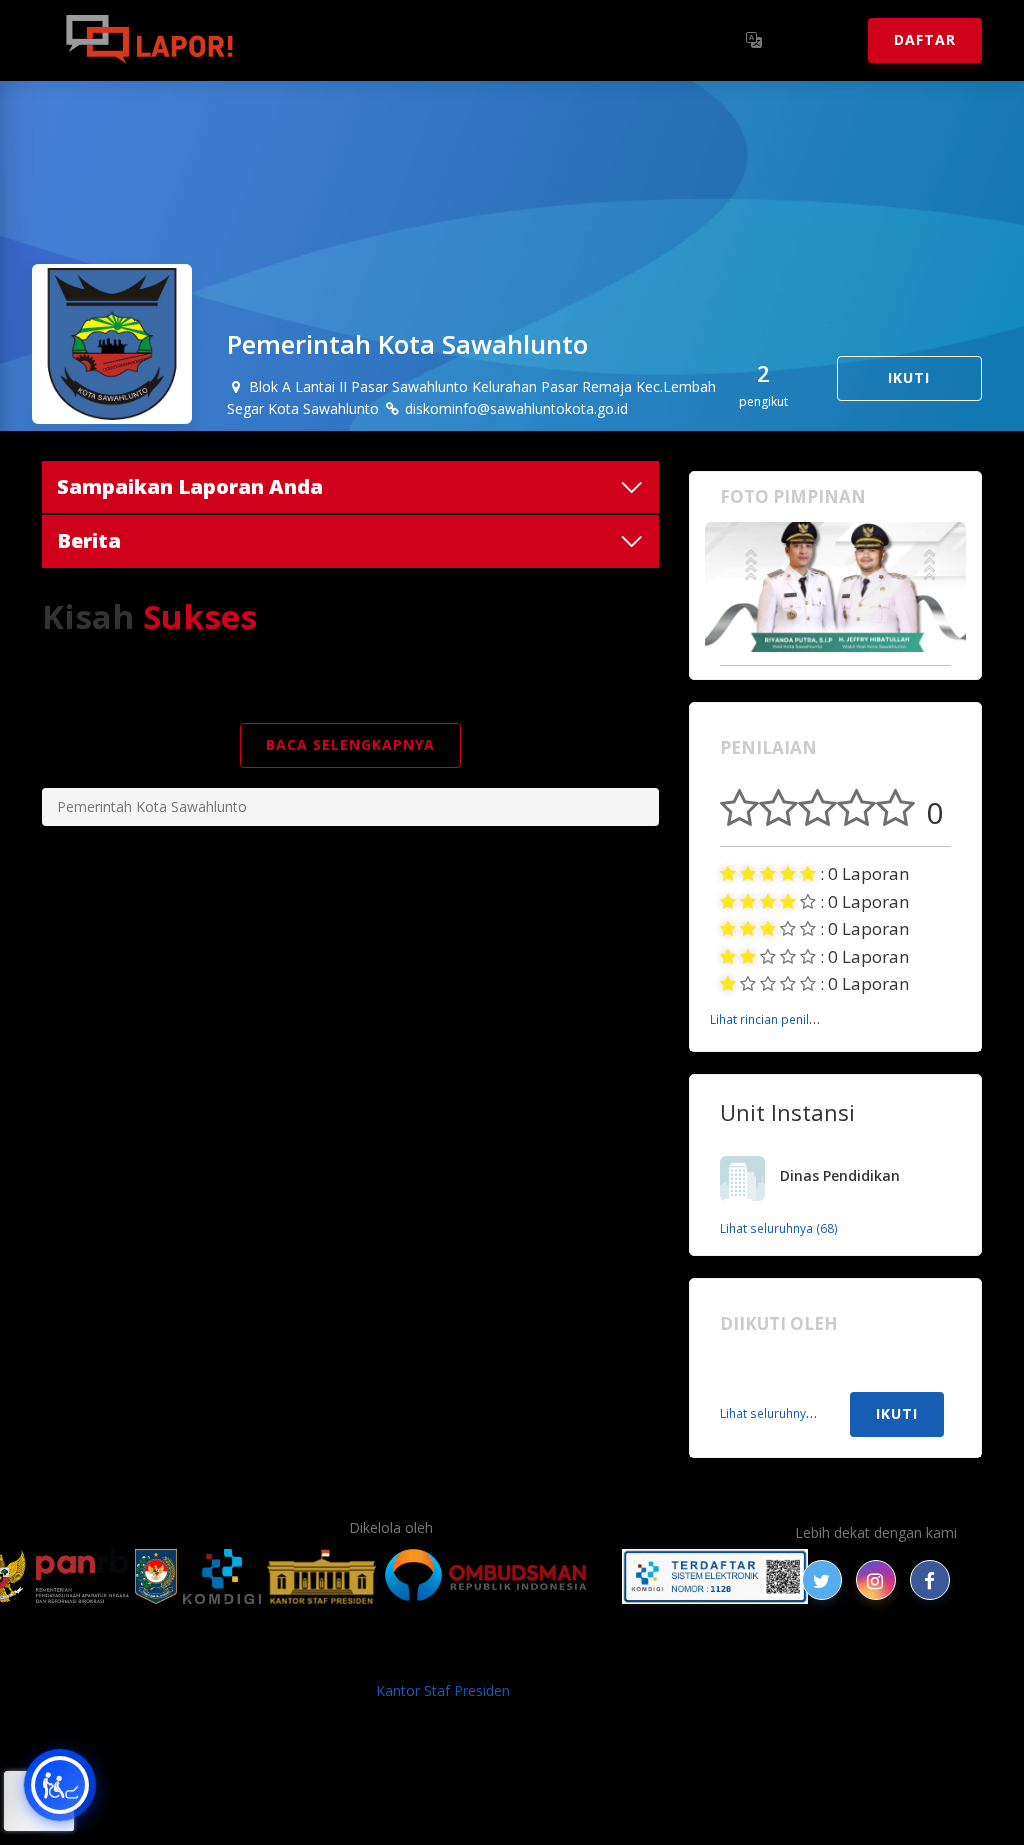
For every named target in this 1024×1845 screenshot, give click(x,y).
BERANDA (193, 1657)
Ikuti (909, 377)
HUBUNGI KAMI (884, 1657)
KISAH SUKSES (341, 1657)
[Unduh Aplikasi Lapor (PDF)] (715, 1576)
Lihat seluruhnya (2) (775, 1413)
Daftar (925, 39)
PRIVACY (117, 1657)
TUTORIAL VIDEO (759, 1657)
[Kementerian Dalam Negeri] (156, 1576)
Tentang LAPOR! (341, 39)
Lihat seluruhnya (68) (779, 1228)
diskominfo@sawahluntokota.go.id (514, 408)
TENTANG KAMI (631, 1657)
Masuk (817, 39)
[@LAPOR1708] (822, 1580)
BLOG (260, 1657)
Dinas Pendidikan (840, 1175)
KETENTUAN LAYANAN (482, 1657)
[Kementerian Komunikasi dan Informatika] (222, 1576)
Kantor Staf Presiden (443, 1690)
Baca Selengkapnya (350, 744)
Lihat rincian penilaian (771, 1019)
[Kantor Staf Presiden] (321, 1576)
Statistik (473, 39)
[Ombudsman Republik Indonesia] (497, 1576)
